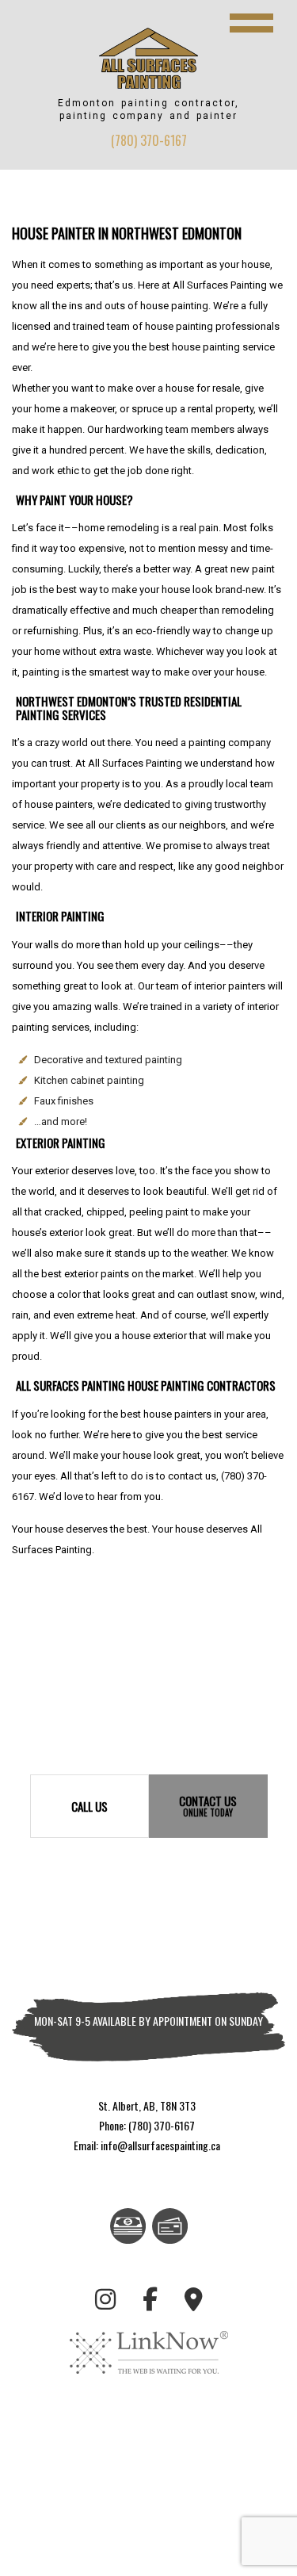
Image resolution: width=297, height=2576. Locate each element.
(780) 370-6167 (149, 140)
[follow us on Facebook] (150, 2302)
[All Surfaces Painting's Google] (194, 2302)
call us (89, 1806)
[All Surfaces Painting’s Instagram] (105, 2302)
